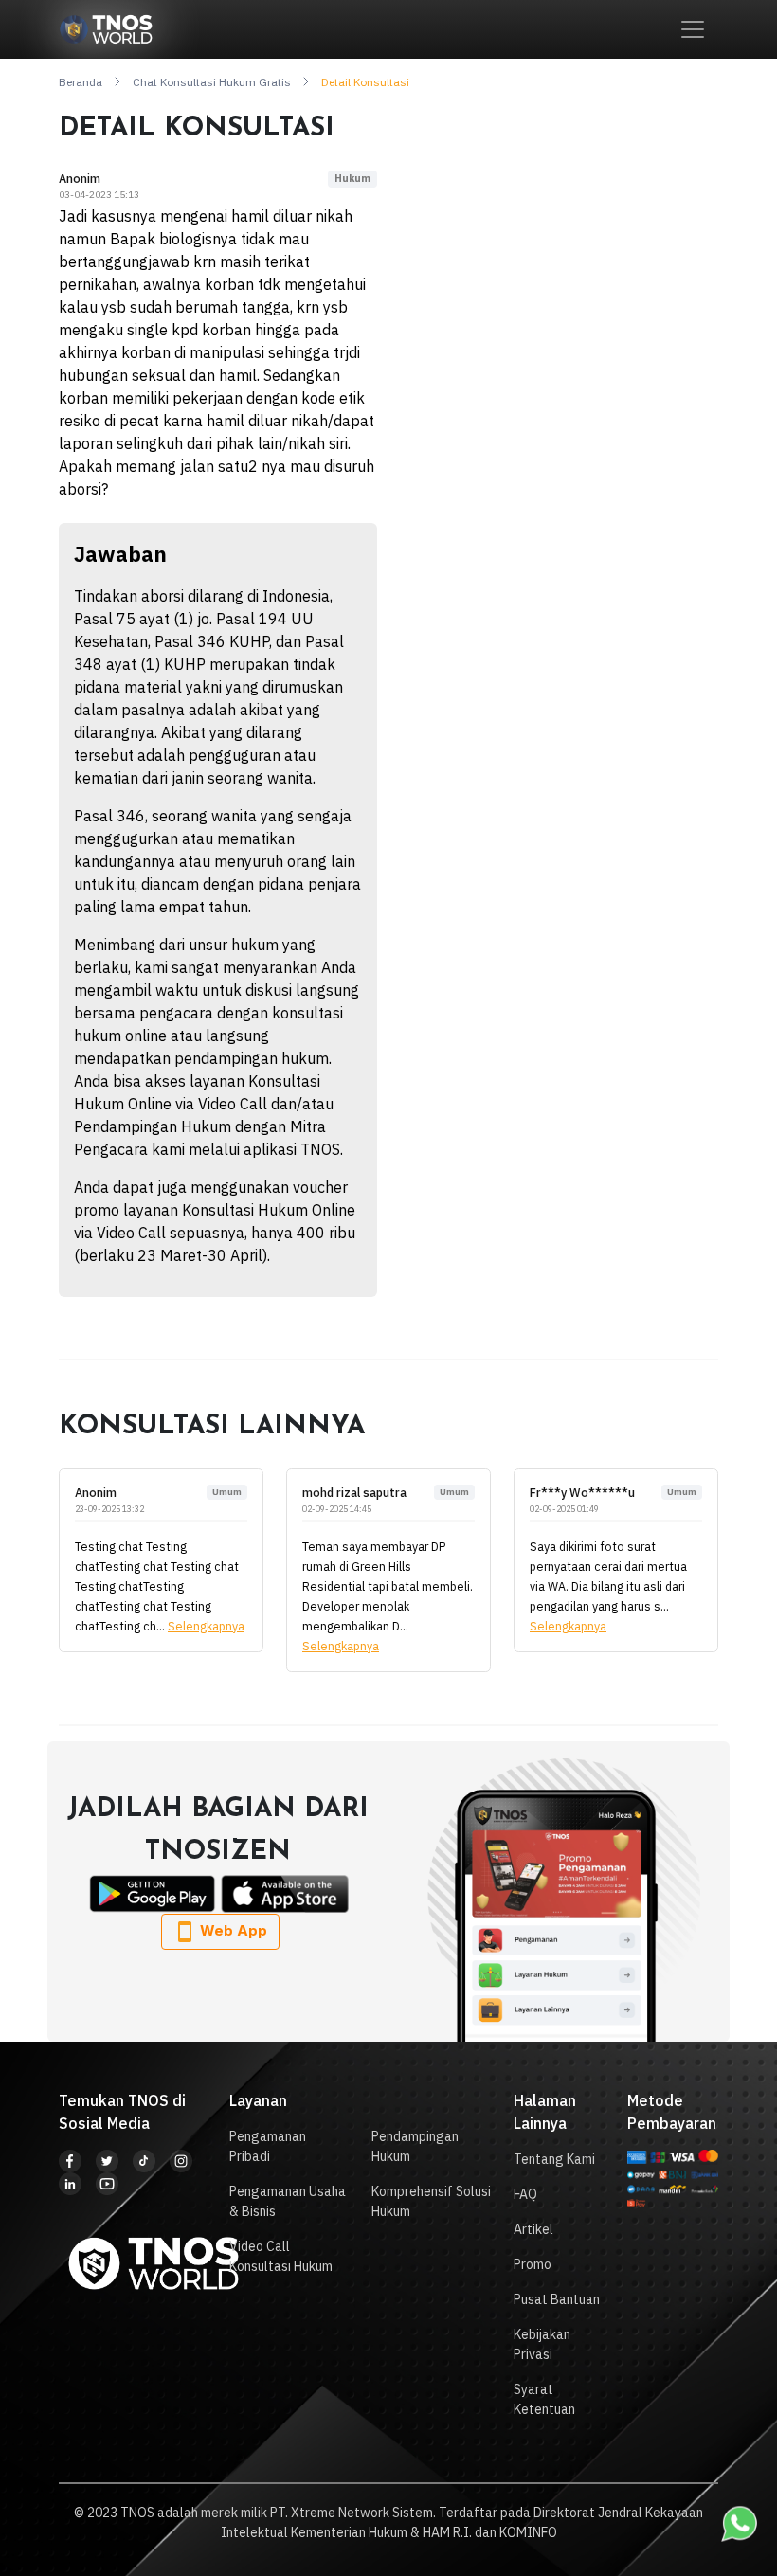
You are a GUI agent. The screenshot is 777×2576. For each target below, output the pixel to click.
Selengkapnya (206, 1626)
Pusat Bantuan (557, 2299)
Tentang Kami (554, 2159)
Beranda (81, 82)
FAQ (525, 2194)
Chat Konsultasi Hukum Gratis (212, 82)
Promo (533, 2264)
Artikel (533, 2229)
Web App (232, 1930)
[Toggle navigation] (693, 29)
